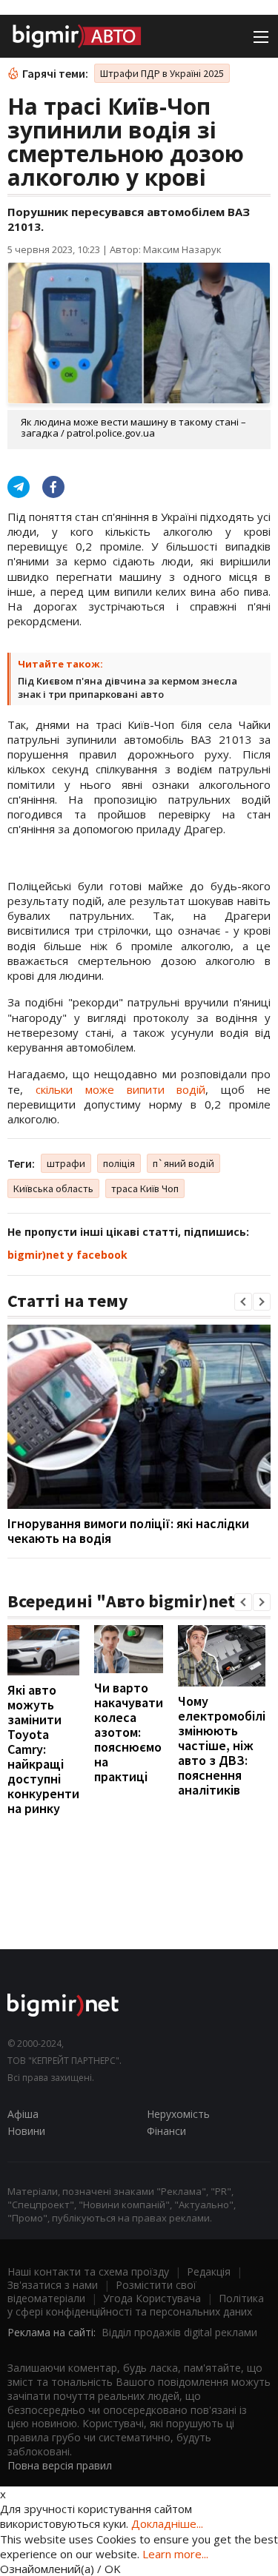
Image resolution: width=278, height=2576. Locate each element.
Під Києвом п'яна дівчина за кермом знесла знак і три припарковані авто (128, 687)
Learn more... (175, 2554)
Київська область (53, 1188)
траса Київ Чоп (145, 1188)
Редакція (209, 2271)
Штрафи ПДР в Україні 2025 (162, 73)
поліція (119, 1163)
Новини (26, 2131)
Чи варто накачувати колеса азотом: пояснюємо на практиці (129, 1732)
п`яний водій (183, 1163)
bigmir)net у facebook (67, 1255)
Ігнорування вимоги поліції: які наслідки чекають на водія (128, 1531)
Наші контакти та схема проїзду (88, 2271)
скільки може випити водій (121, 1089)
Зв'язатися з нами (53, 2285)
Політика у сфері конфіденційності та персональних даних (136, 2305)
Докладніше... (167, 2523)
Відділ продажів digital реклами (179, 2332)
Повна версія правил (60, 2465)
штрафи (66, 1163)
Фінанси (166, 2131)
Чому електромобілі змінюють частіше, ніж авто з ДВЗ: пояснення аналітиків (222, 1745)
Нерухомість (178, 2114)
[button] (243, 1302)
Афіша (23, 2114)
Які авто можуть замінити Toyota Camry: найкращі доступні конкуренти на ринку (43, 1749)
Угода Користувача (152, 2298)
